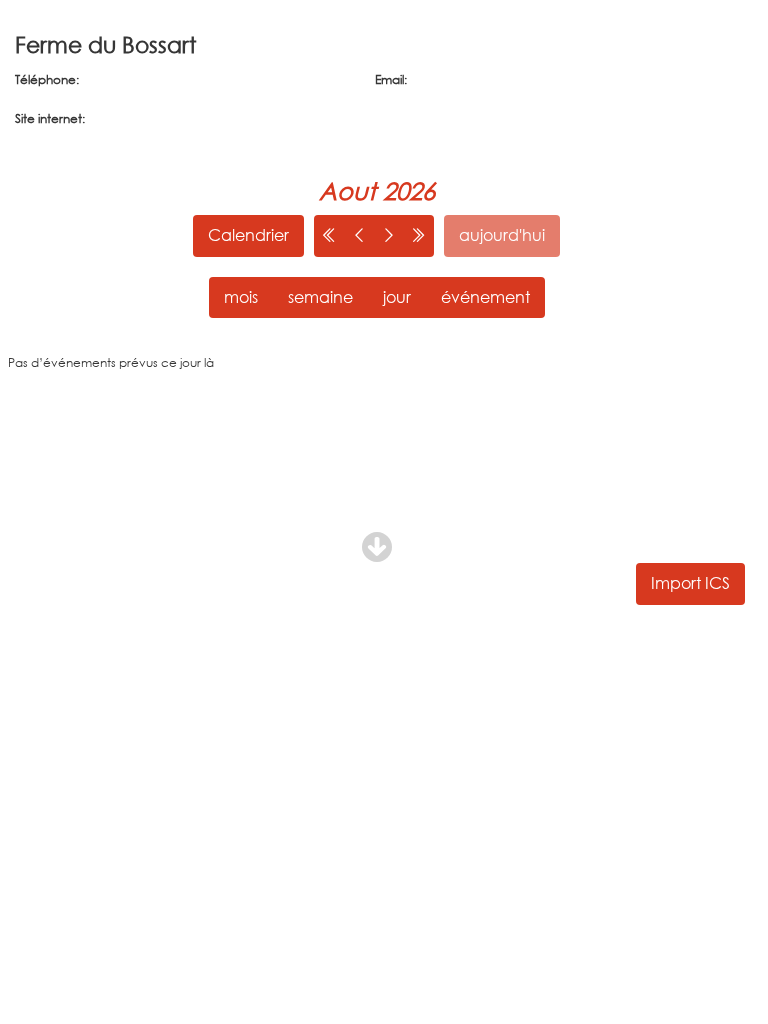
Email (389, 79)
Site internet (48, 118)
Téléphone (45, 79)
